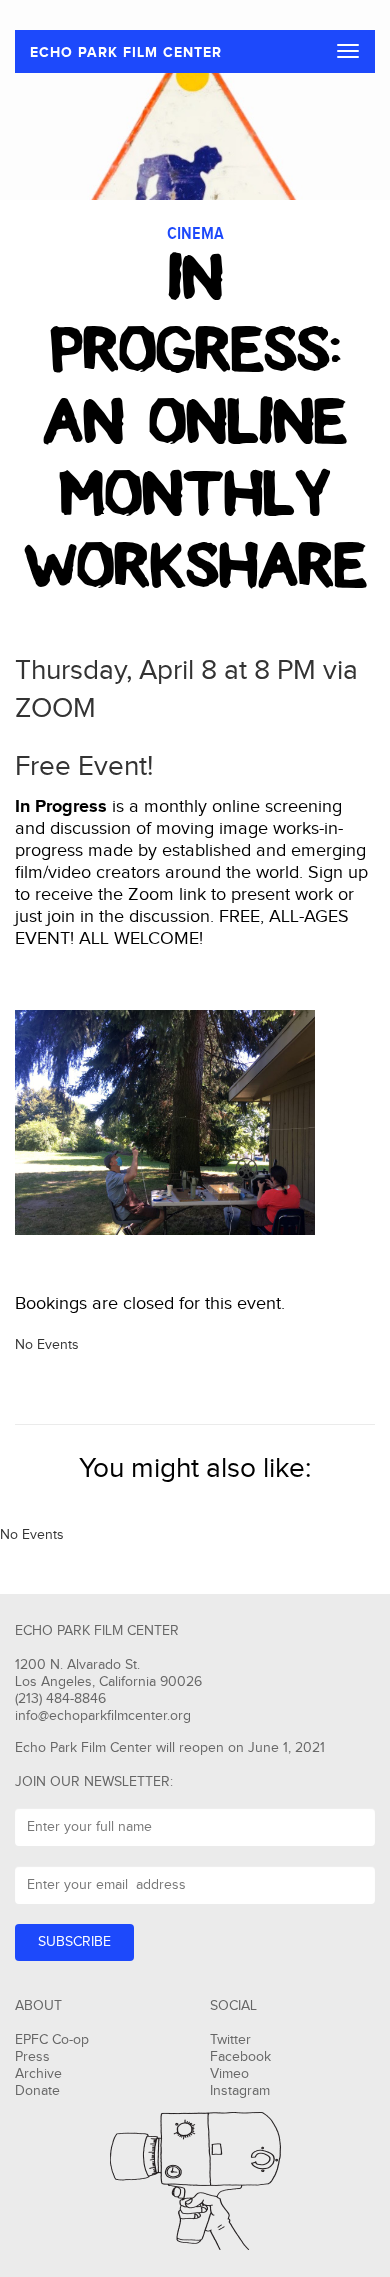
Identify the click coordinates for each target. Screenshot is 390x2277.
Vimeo (229, 2074)
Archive (38, 2074)
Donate (37, 2091)
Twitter (230, 2040)
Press (32, 2057)
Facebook (240, 2057)
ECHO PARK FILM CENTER (126, 52)
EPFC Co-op (52, 2040)
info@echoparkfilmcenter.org (103, 1716)
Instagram (240, 2091)
